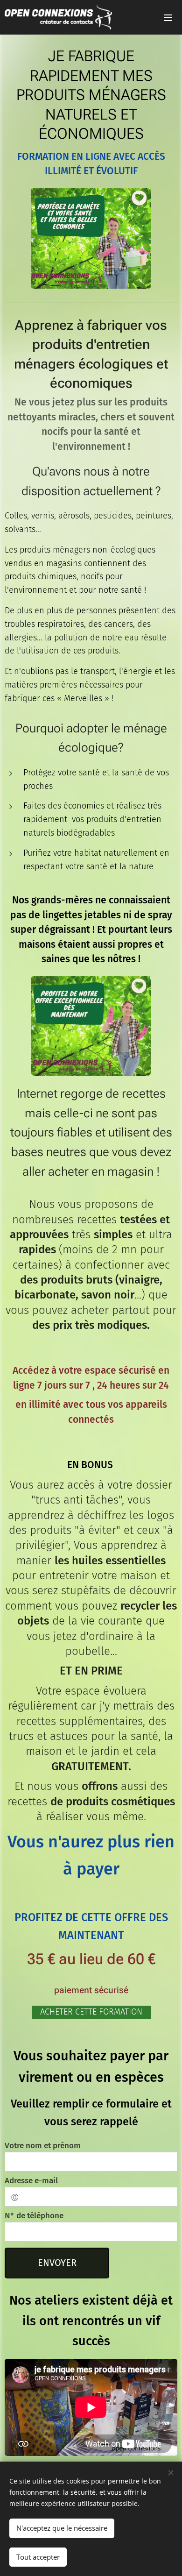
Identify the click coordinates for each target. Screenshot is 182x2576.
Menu (168, 17)
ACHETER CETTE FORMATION (91, 2012)
